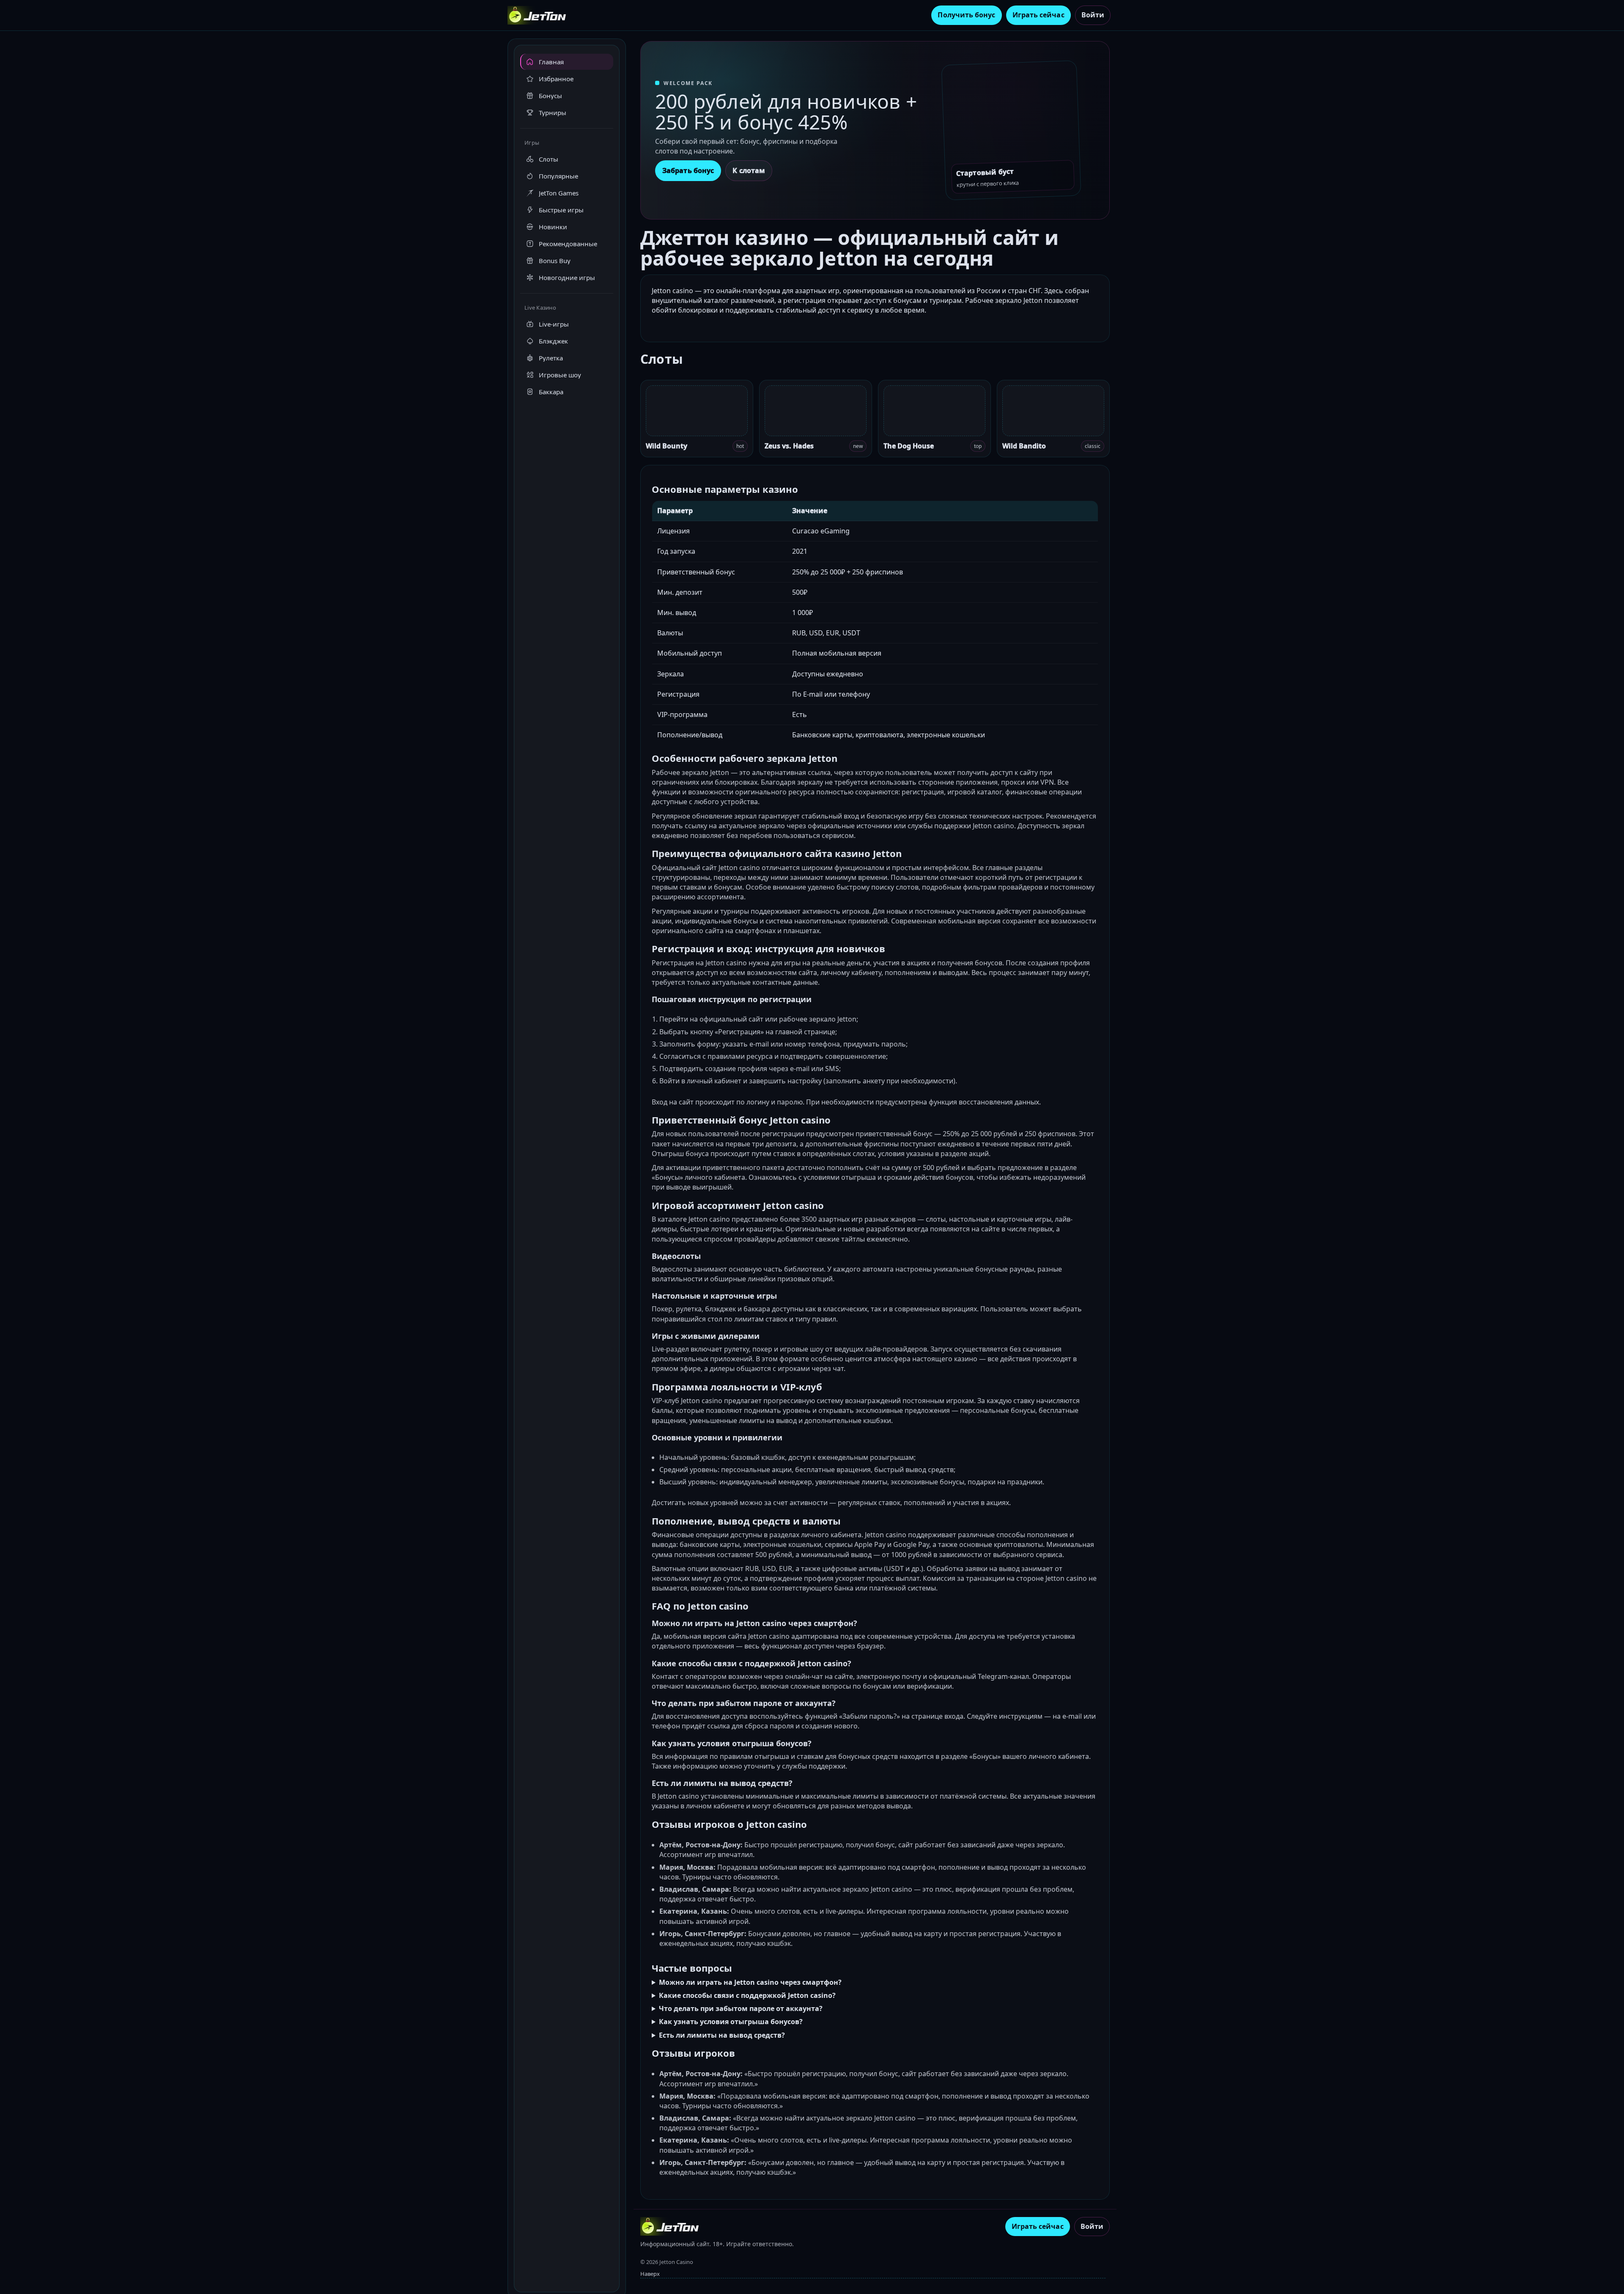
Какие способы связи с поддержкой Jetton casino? (747, 1995)
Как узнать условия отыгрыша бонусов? (731, 2022)
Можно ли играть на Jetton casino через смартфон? (750, 1982)
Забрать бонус (688, 170)
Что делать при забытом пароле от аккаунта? (741, 2008)
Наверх (650, 2274)
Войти (1093, 15)
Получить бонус (966, 15)
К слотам (749, 170)
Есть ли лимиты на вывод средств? (722, 2035)
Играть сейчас (1038, 15)
